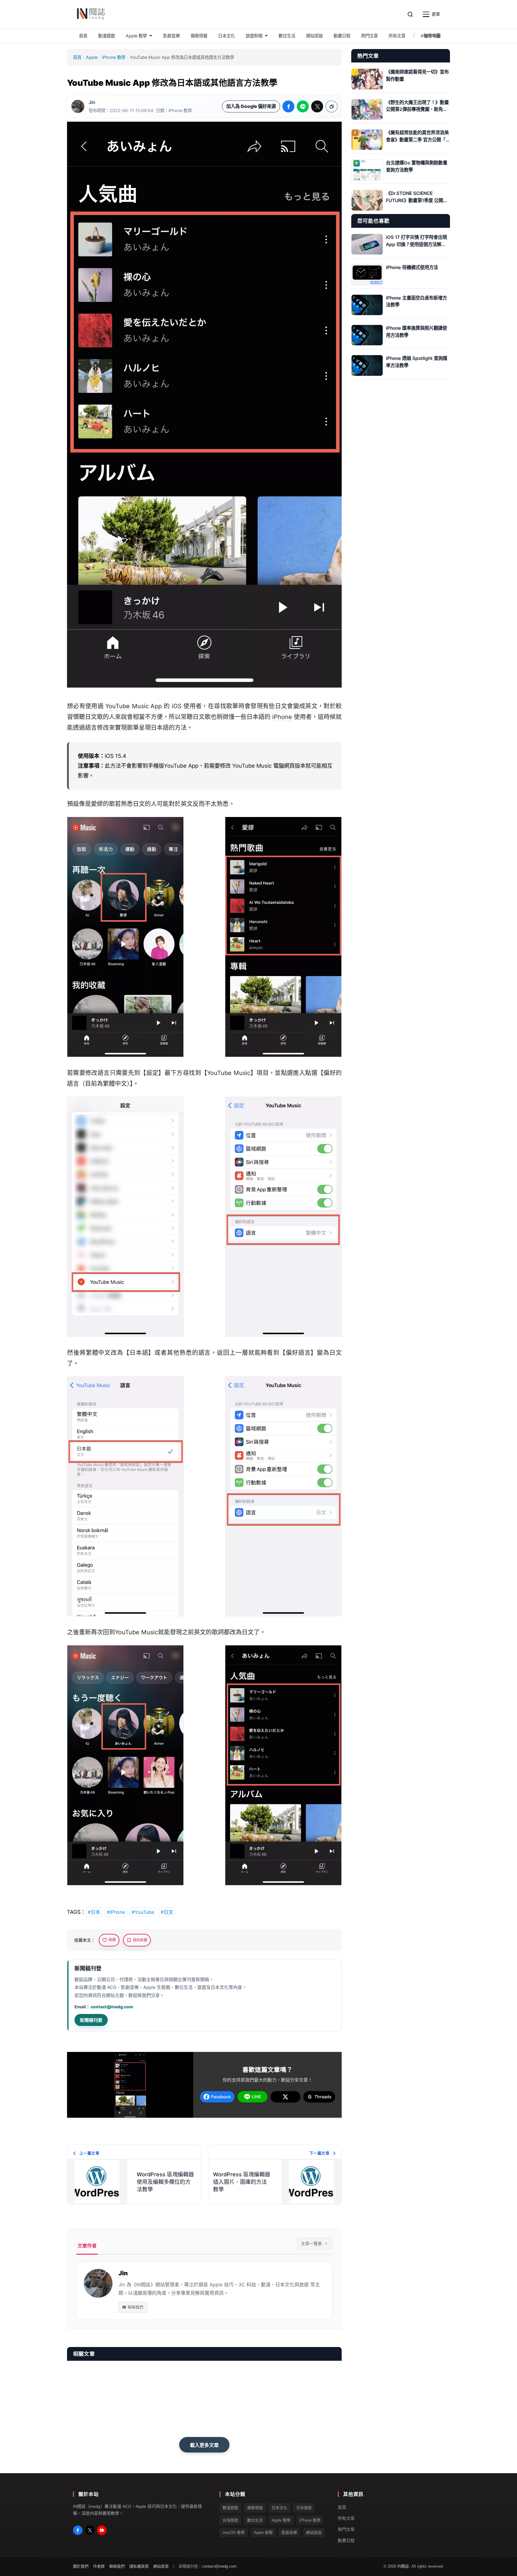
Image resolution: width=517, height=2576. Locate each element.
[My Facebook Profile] (78, 2530)
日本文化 (279, 2508)
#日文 (167, 1912)
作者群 (99, 2567)
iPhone (282, 717)
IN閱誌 (403, 2567)
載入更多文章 (204, 2445)
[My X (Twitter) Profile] (90, 2530)
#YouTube (143, 1912)
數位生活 (255, 2520)
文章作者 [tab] (87, 2246)
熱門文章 (346, 2529)
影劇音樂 (289, 2533)
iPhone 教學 (114, 57)
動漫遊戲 (230, 2508)
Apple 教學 (281, 2520)
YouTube (118, 706)
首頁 (77, 57)
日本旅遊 (304, 2508)
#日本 (94, 1912)
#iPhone (116, 1912)
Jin (92, 102)
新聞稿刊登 (91, 2020)
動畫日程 (346, 2540)
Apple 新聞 (263, 2533)
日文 (281, 706)
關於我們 (81, 2567)
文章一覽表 (311, 2243)
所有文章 (346, 2518)
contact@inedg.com (112, 2007)
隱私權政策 (139, 2567)
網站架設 (314, 2533)
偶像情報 (255, 2508)
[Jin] (78, 106)
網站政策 (161, 2567)
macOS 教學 (234, 2533)
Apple (92, 57)
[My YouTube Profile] (102, 2530)
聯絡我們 (136, 2307)
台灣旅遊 (230, 2520)
